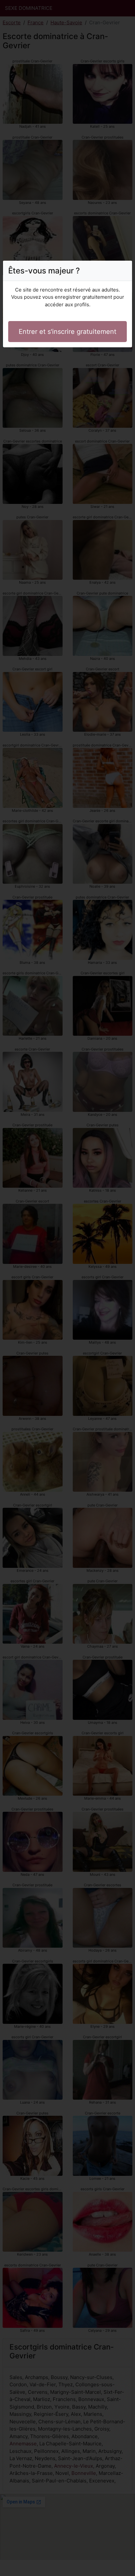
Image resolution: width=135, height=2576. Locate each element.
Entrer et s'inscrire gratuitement (67, 332)
